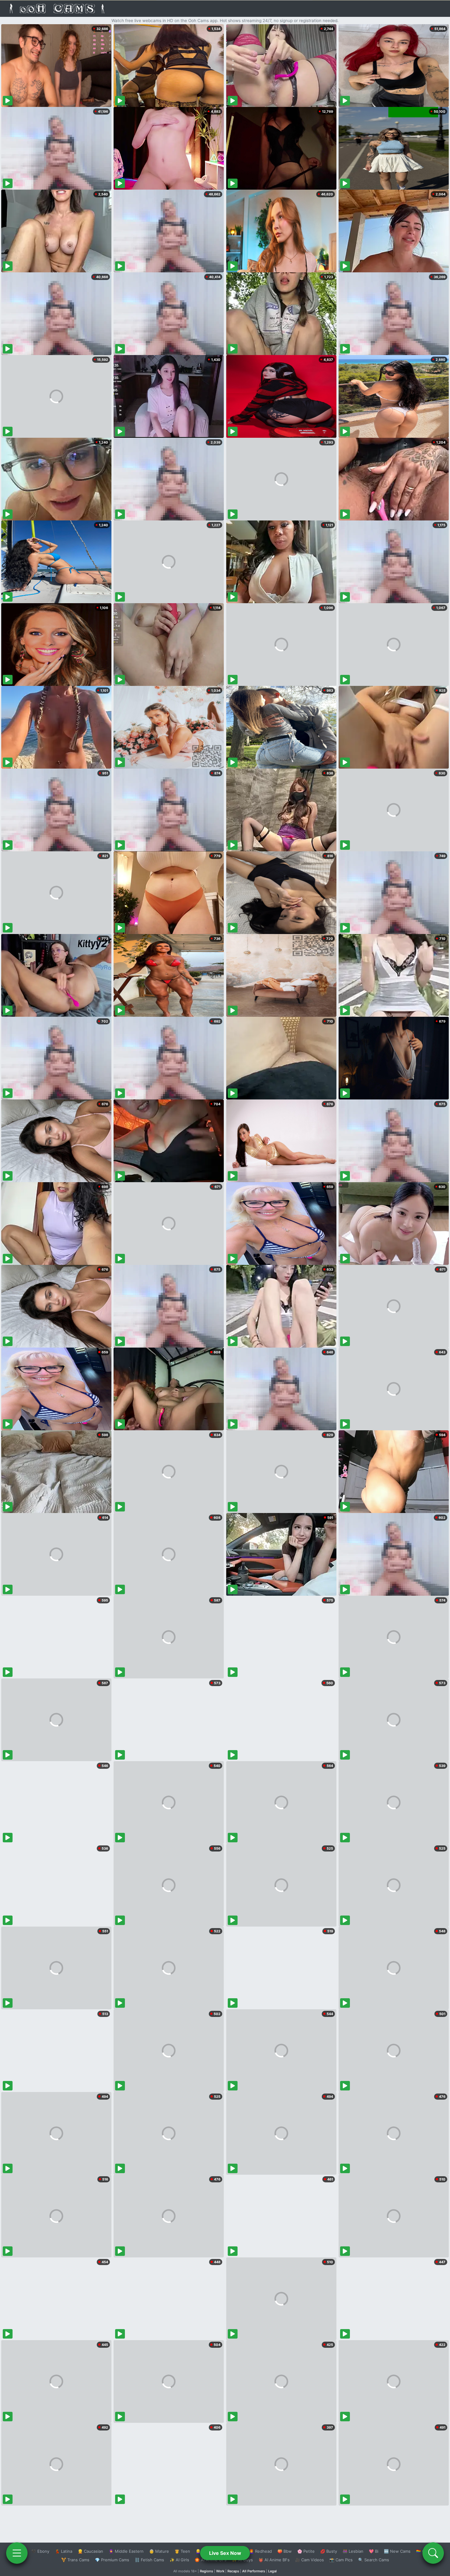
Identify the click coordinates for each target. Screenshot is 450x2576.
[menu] (17, 2553)
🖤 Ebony (40, 2551)
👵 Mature (159, 2551)
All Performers (254, 2571)
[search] (433, 2553)
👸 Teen (182, 2551)
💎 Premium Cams (112, 2560)
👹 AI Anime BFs (274, 2560)
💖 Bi (374, 2551)
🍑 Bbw (285, 2551)
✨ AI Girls (179, 2560)
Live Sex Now (225, 2553)
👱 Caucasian (90, 2551)
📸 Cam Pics (341, 2560)
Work (220, 2571)
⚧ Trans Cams (75, 2560)
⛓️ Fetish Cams (149, 2560)
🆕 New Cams (397, 2551)
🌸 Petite (306, 2551)
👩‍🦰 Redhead (260, 2551)
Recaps (233, 2571)
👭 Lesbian (353, 2551)
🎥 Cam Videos (309, 2560)
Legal (272, 2571)
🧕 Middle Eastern (126, 2551)
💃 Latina (64, 2551)
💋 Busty (329, 2551)
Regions (206, 2571)
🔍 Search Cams (374, 2560)
